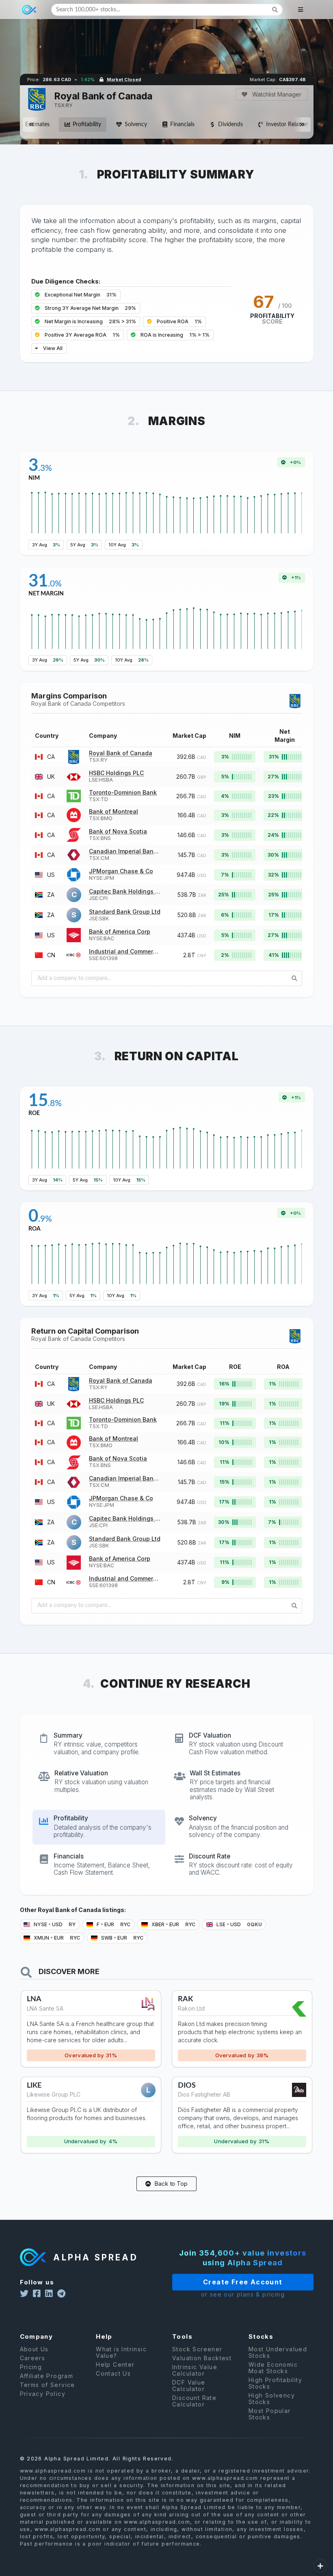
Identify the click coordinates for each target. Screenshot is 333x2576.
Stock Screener (197, 2349)
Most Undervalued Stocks (278, 2353)
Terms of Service (48, 2385)
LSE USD (239, 1924)
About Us (34, 2349)
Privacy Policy (43, 2394)
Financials (182, 125)
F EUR (113, 1924)
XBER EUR (173, 1924)
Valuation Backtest (202, 2358)
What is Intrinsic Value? (121, 2353)
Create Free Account (243, 2282)
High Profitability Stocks (275, 2383)
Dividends (230, 125)
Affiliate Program (47, 2376)
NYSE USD (54, 1924)
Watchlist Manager (276, 94)
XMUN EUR (56, 1938)
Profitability (87, 125)
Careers (33, 2358)
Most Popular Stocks (270, 2414)
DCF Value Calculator (189, 2386)
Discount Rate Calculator (194, 2401)
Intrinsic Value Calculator (195, 2370)
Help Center (115, 2364)
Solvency (136, 125)
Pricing (31, 2367)
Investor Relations (289, 125)
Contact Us (113, 2373)
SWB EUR (122, 1938)
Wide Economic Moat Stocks (273, 2368)
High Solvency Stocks (272, 2399)
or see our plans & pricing (243, 2294)
